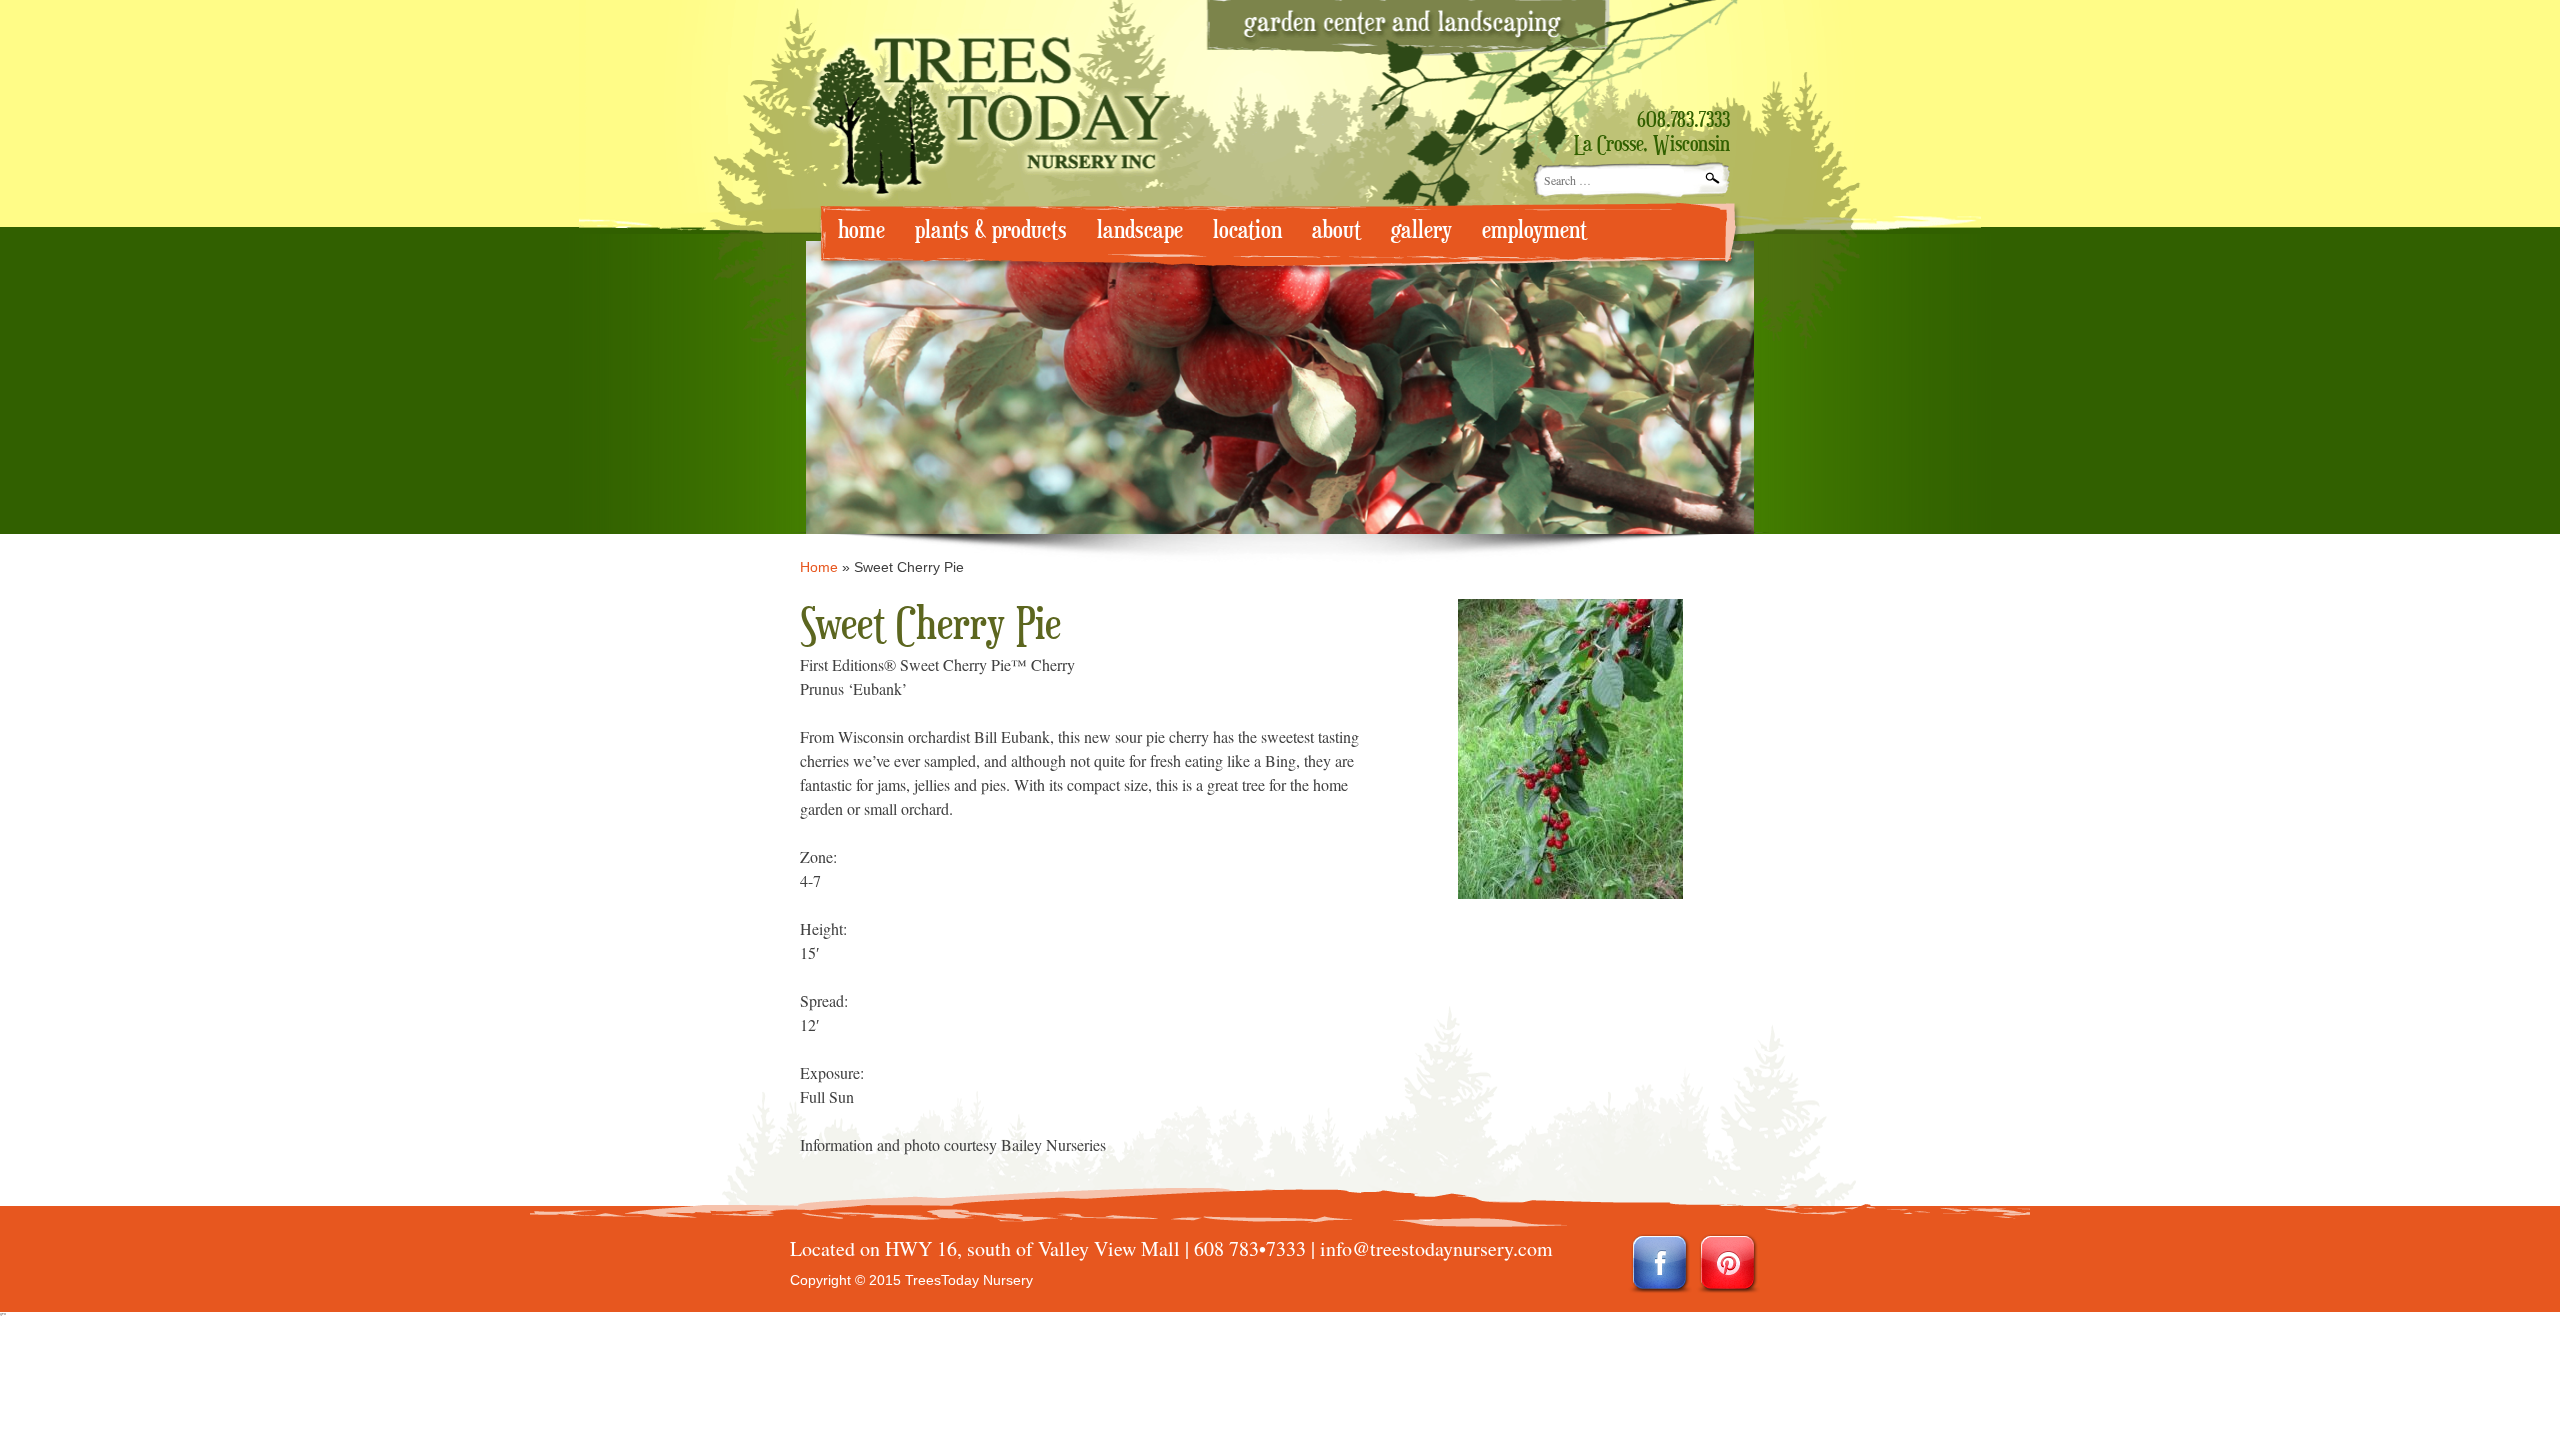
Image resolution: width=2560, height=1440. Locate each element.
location (1247, 230)
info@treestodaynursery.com (1436, 1248)
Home (819, 567)
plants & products (991, 230)
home (861, 230)
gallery (1421, 230)
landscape (1140, 230)
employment (1534, 230)
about (1336, 230)
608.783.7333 (1683, 121)
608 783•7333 (1250, 1248)
